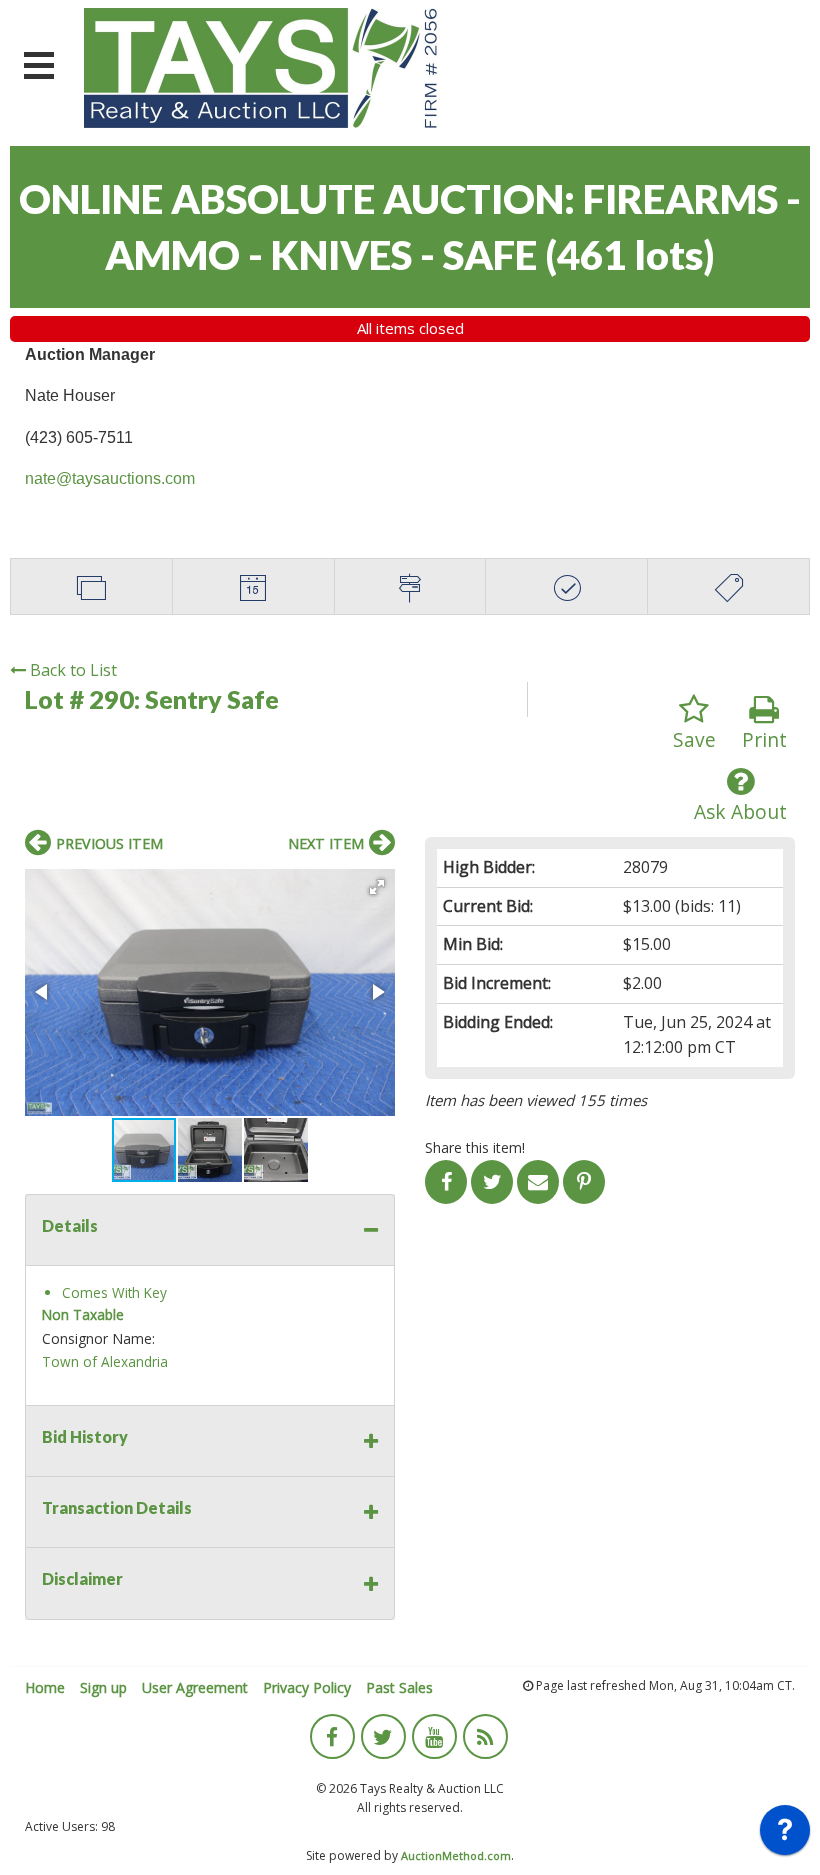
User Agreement (195, 1687)
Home (45, 1687)
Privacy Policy (307, 1687)
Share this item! (475, 1147)
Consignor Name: (98, 1338)
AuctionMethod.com (456, 1855)
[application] (785, 1835)
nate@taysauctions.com (110, 478)
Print (764, 739)
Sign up (103, 1687)
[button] (377, 887)
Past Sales (399, 1687)
